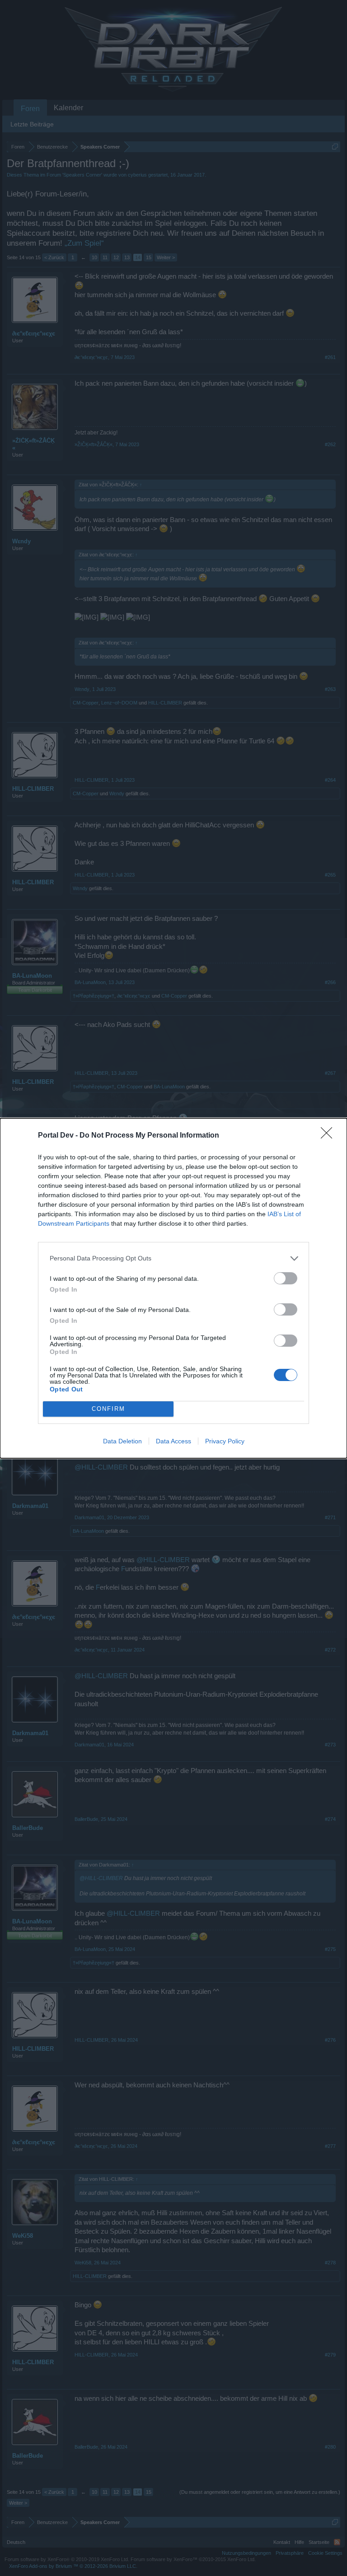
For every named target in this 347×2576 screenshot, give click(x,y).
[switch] (286, 1278)
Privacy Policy (225, 1441)
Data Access (173, 1441)
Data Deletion (122, 1441)
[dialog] (173, 1288)
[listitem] (173, 1258)
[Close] (329, 1136)
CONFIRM (108, 1409)
